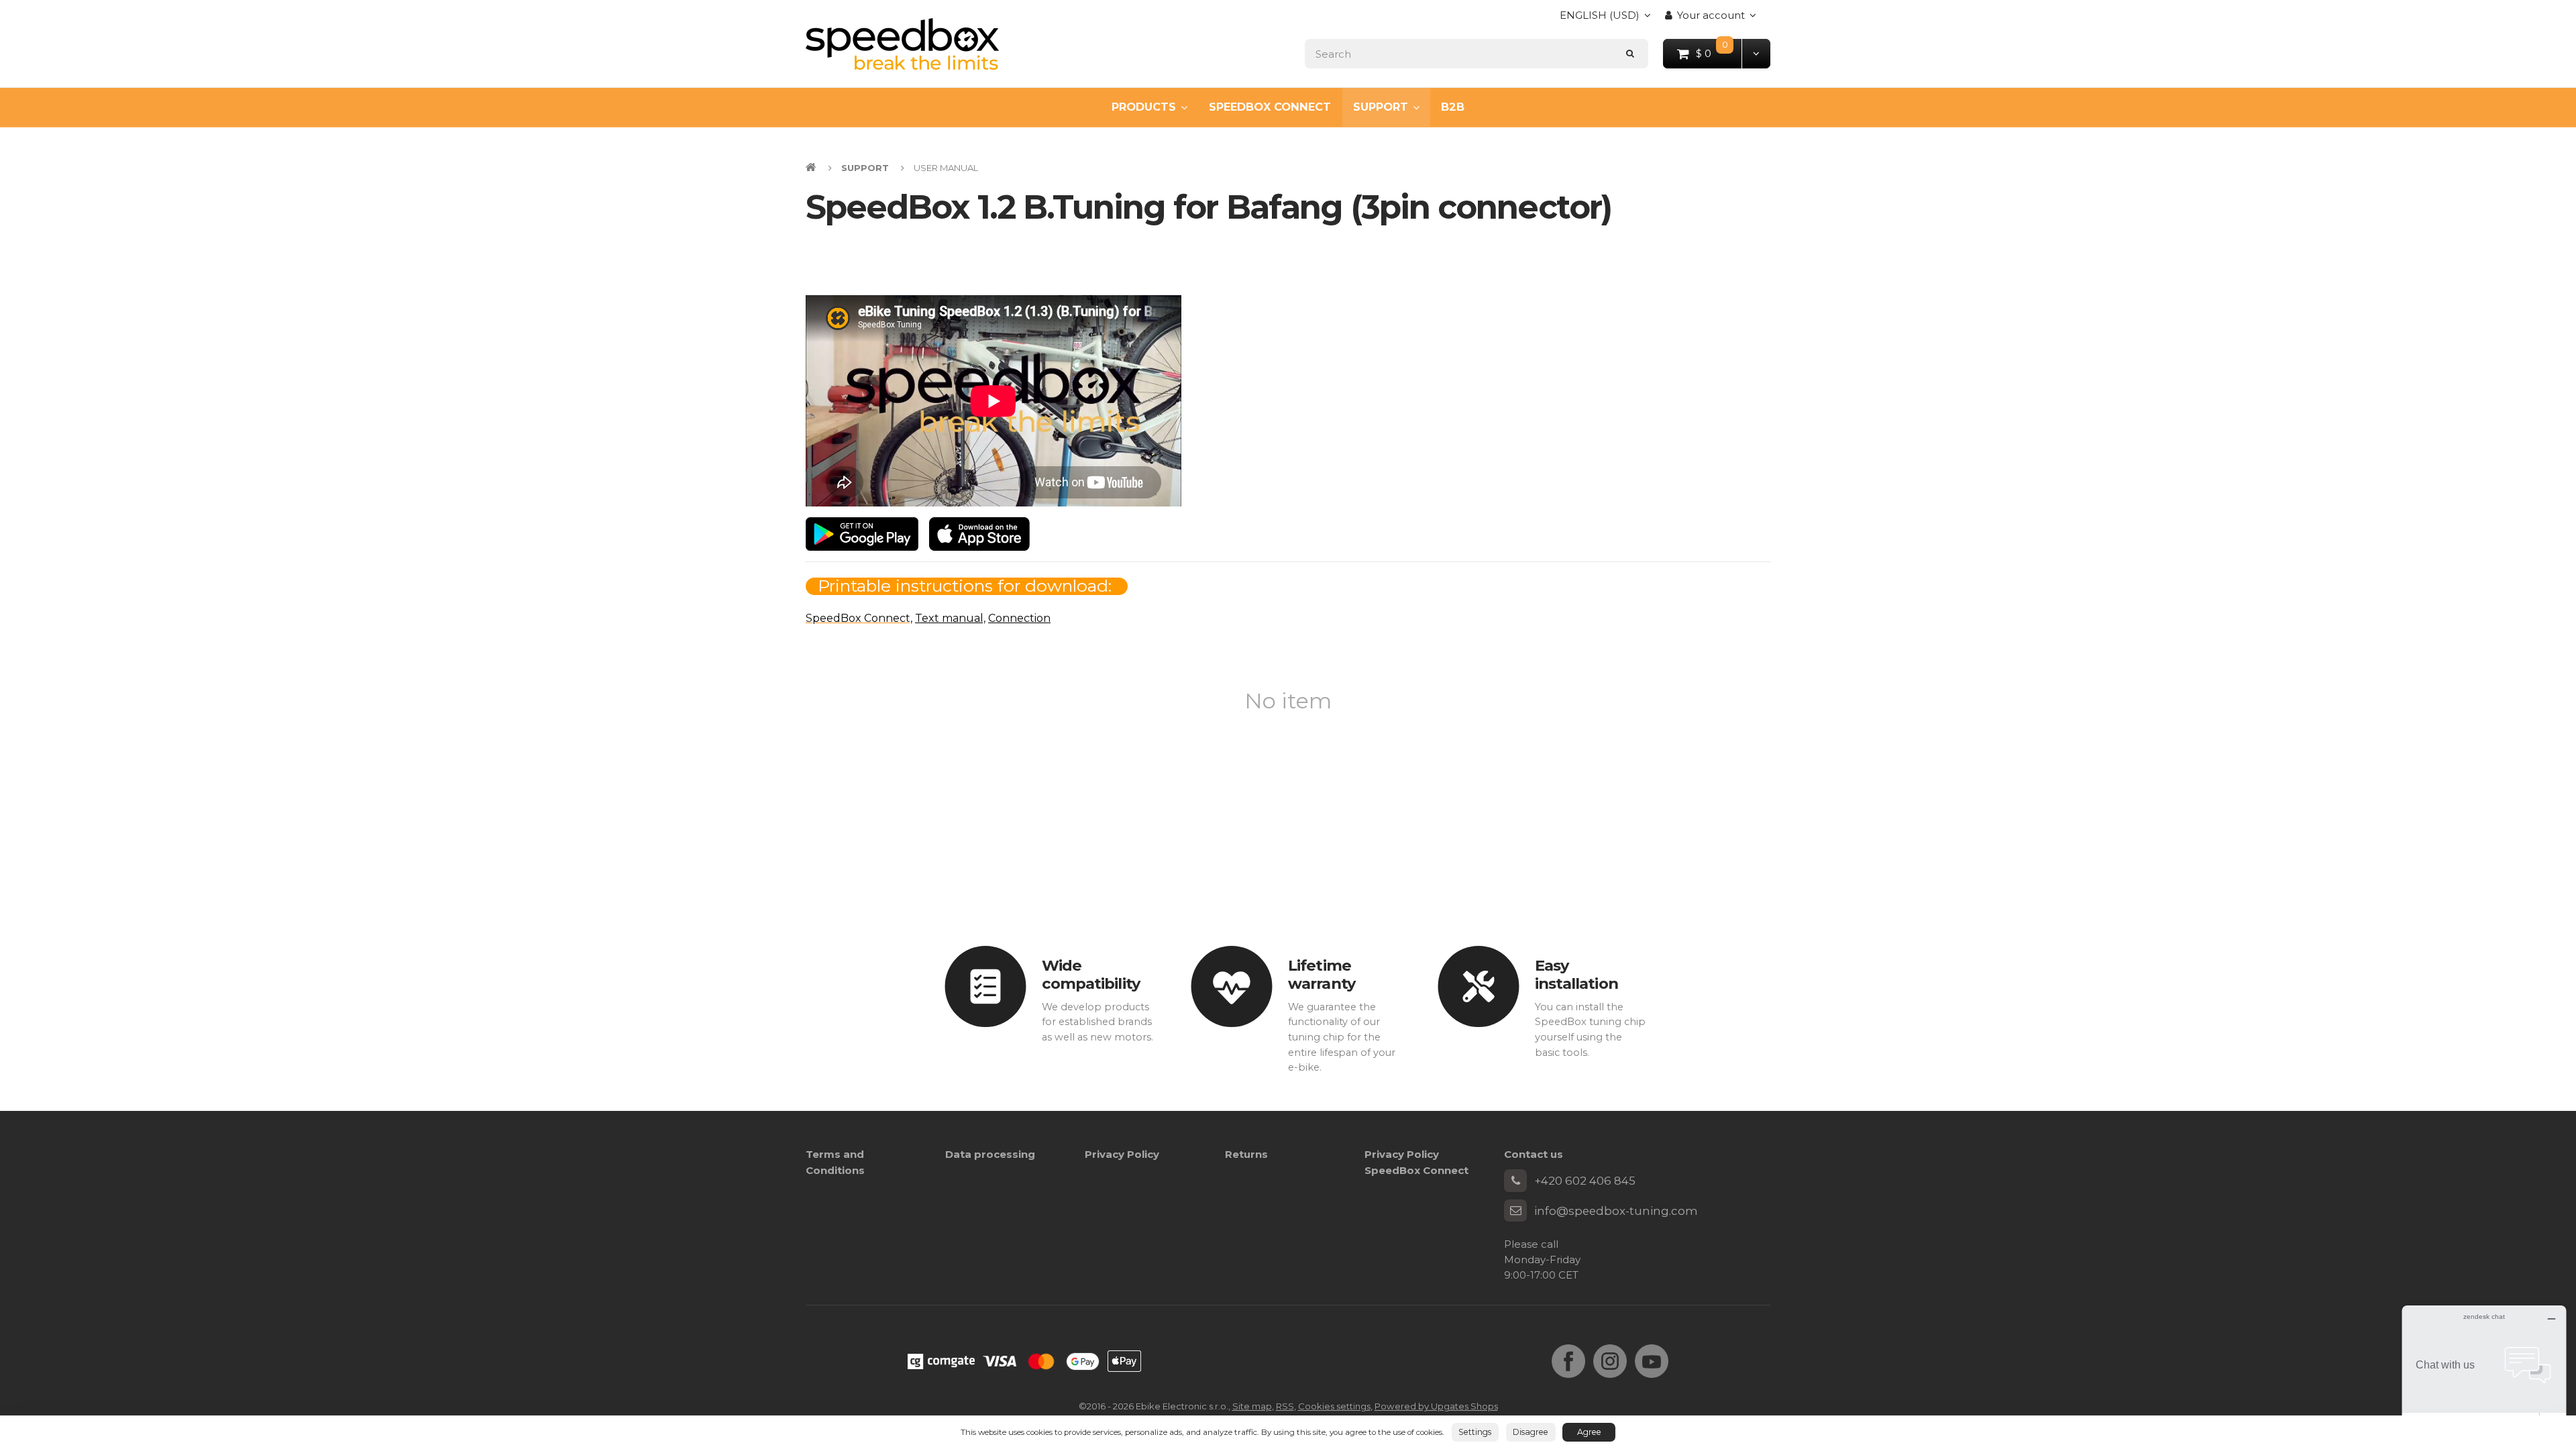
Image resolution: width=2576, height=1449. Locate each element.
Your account (1711, 15)
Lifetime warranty (1322, 974)
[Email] (1515, 1211)
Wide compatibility (1091, 974)
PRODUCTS (1144, 107)
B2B (1453, 107)
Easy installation (1576, 974)
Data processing (990, 1154)
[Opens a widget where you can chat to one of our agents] (2484, 1372)
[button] (1756, 53)
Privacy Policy (1122, 1154)
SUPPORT (1381, 107)
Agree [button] (1589, 1432)
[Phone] (1515, 1181)
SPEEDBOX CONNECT (1270, 107)
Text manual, (950, 618)
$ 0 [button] (1719, 53)
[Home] (902, 44)
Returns (1246, 1154)
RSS (1285, 1406)
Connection (1019, 618)
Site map (1252, 1406)
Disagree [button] (1531, 1432)
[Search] (1630, 53)
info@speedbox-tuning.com (1616, 1211)
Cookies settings (1334, 1406)
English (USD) (1600, 19)
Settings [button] (1475, 1432)
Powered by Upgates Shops (1436, 1406)
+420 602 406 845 (1585, 1181)
